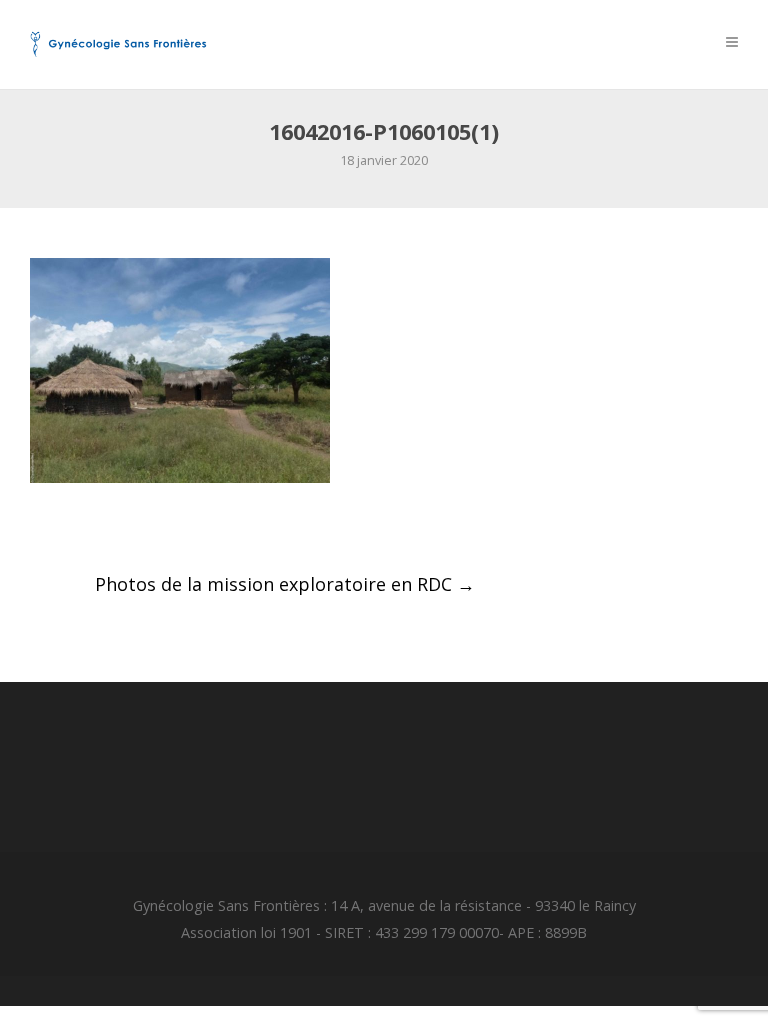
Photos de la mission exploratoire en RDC (285, 584)
